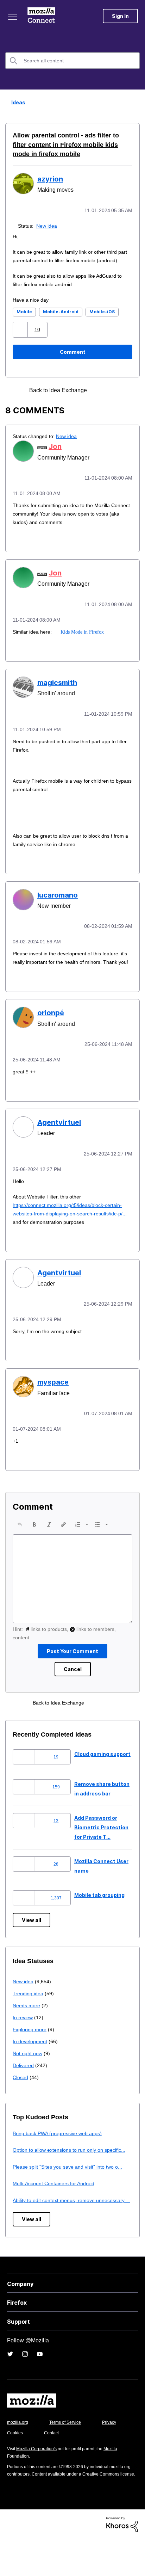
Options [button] (135, 103)
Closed (21, 2088)
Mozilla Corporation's (39, 2479)
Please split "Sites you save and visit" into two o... (72, 2187)
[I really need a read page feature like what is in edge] (114, 398)
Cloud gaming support (102, 1765)
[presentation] (20, 1535)
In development (31, 2052)
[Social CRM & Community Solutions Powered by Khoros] (122, 2561)
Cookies (52, 2463)
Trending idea (29, 2004)
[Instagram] (25, 2384)
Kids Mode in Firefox (82, 638)
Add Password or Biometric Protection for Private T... (101, 1838)
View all (31, 1931)
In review (23, 2028)
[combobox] (72, 61)
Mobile (24, 319)
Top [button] (10, 2559)
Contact (90, 2463)
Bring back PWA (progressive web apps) (60, 2144)
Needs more (27, 2016)
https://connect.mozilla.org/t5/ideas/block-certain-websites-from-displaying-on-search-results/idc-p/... (66, 1225)
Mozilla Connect (43, 16)
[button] (21, 337)
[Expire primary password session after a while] (101, 398)
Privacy (15, 2463)
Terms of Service (69, 2452)
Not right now (29, 2064)
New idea (48, 225)
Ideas (16, 102)
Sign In (120, 16)
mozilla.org (19, 2452)
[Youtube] (40, 2384)
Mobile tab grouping (99, 1906)
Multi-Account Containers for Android (57, 2204)
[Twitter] (10, 2384)
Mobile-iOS (102, 319)
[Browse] (13, 17)
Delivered (24, 2076)
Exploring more (30, 2040)
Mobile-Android (61, 319)
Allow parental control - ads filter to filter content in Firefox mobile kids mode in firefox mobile (69, 145)
